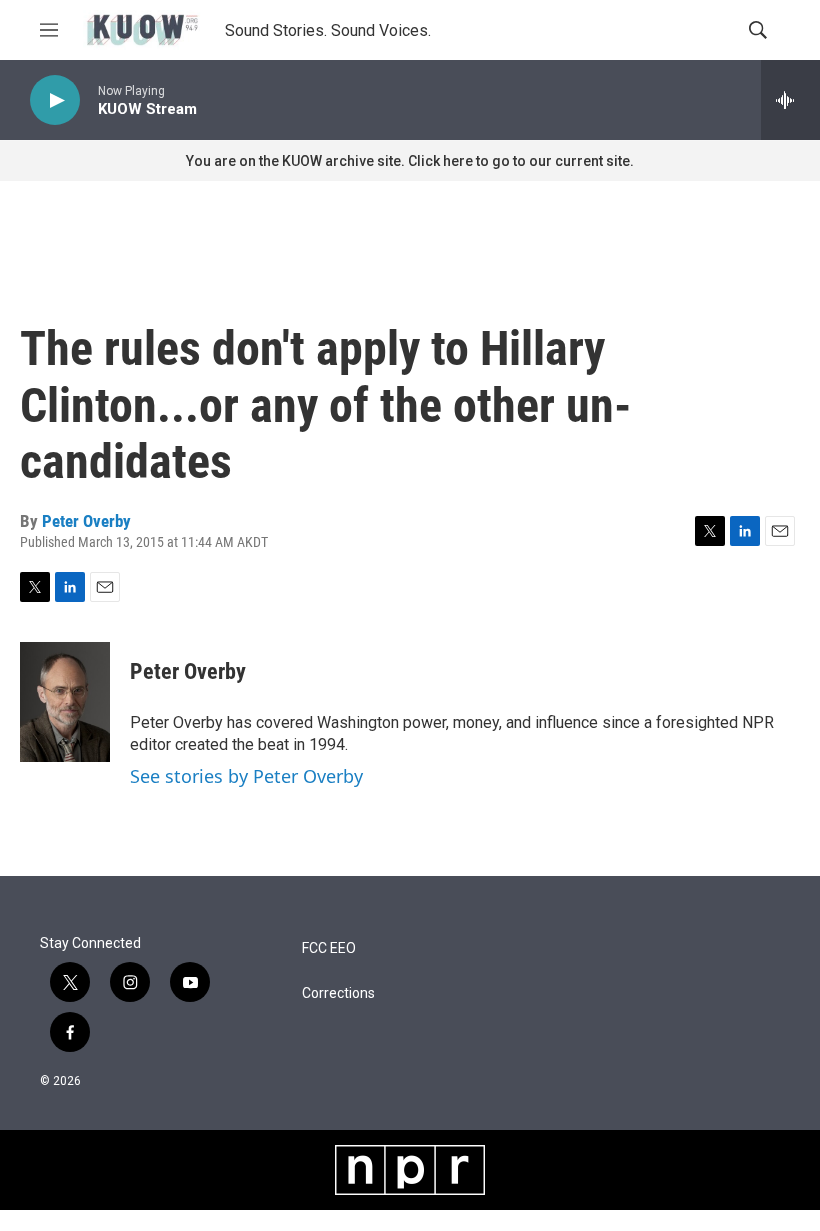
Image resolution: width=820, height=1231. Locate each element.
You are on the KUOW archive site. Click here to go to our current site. (410, 161)
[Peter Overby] (65, 702)
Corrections (338, 993)
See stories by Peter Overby (246, 776)
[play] (55, 100)
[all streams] (790, 100)
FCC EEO (329, 948)
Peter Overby (86, 521)
